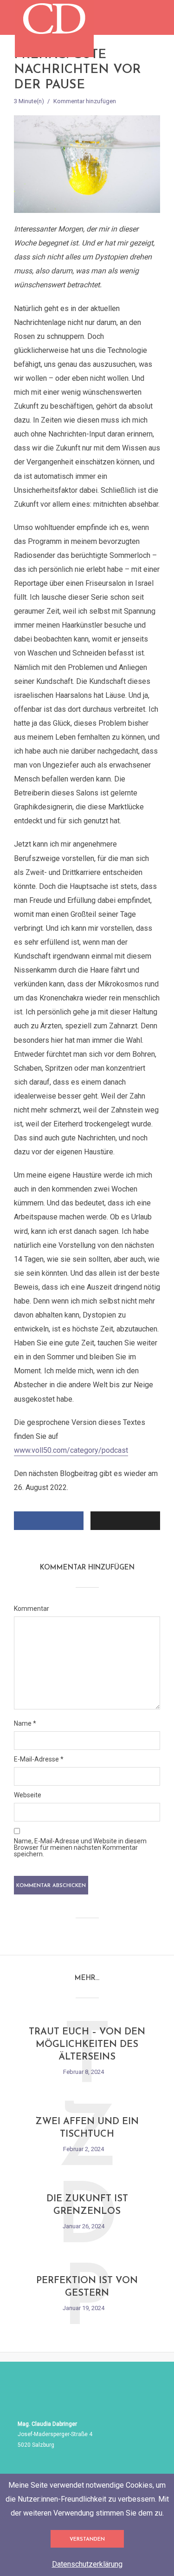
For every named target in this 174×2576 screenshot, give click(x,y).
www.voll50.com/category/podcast (71, 1450)
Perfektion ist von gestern (87, 2287)
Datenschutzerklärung (87, 2564)
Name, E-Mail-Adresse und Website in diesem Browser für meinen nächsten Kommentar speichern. (80, 1848)
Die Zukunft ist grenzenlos (87, 2205)
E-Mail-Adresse (39, 1759)
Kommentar (32, 1609)
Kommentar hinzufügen (85, 101)
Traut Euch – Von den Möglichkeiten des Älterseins (87, 2045)
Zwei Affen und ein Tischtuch (87, 2128)
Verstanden (87, 2540)
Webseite (28, 1795)
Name (25, 1723)
